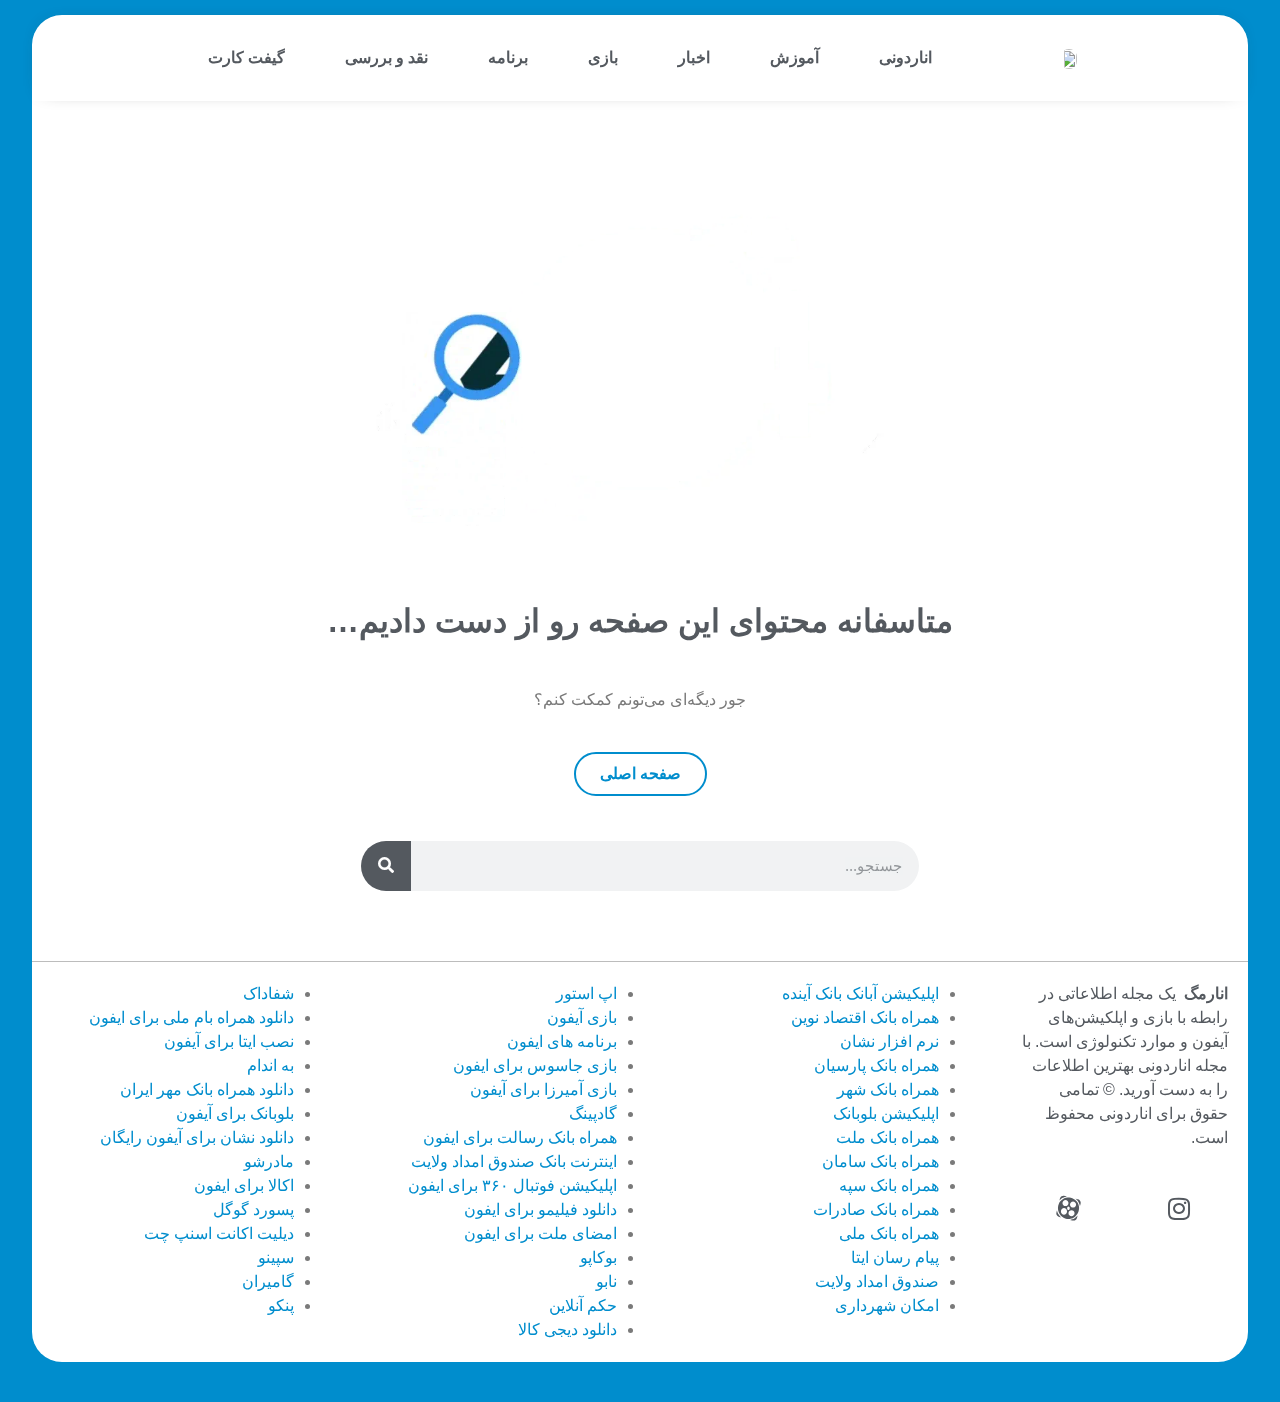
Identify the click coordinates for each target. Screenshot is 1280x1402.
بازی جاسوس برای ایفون (535, 1065)
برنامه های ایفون (562, 1041)
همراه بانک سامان (880, 1161)
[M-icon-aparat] (1069, 1209)
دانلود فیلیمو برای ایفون (540, 1209)
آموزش (794, 57)
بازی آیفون (582, 1017)
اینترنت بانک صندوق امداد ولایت (514, 1161)
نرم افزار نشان (889, 1041)
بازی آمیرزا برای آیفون (543, 1089)
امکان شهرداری (887, 1305)
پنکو (281, 1305)
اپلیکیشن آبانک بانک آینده (860, 993)
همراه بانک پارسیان (876, 1065)
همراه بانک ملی (889, 1233)
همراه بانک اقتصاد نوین (865, 1017)
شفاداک (268, 993)
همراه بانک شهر (888, 1089)
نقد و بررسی (386, 57)
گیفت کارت (246, 57)
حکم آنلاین (583, 1305)
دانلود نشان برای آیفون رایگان (197, 1137)
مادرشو (269, 1161)
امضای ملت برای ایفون (540, 1233)
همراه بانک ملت (887, 1137)
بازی (603, 57)
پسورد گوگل (253, 1209)
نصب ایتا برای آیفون (229, 1041)
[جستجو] (386, 866)
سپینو (276, 1257)
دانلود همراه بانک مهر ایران (207, 1089)
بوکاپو (598, 1257)
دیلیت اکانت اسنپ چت (219, 1233)
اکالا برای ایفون (244, 1185)
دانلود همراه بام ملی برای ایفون (191, 1017)
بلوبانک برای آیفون (235, 1113)
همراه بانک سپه (889, 1185)
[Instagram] (1179, 1209)
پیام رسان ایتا (895, 1257)
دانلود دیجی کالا (567, 1329)
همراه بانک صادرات (876, 1209)
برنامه (508, 57)
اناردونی (905, 57)
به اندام (270, 1065)
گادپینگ (593, 1113)
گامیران (268, 1281)
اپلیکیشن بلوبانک (886, 1113)
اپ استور (586, 993)
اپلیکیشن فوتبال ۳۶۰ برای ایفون (512, 1185)
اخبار (694, 57)
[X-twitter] (1124, 1209)
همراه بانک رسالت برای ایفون (520, 1137)
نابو (606, 1281)
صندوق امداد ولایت (877, 1281)
